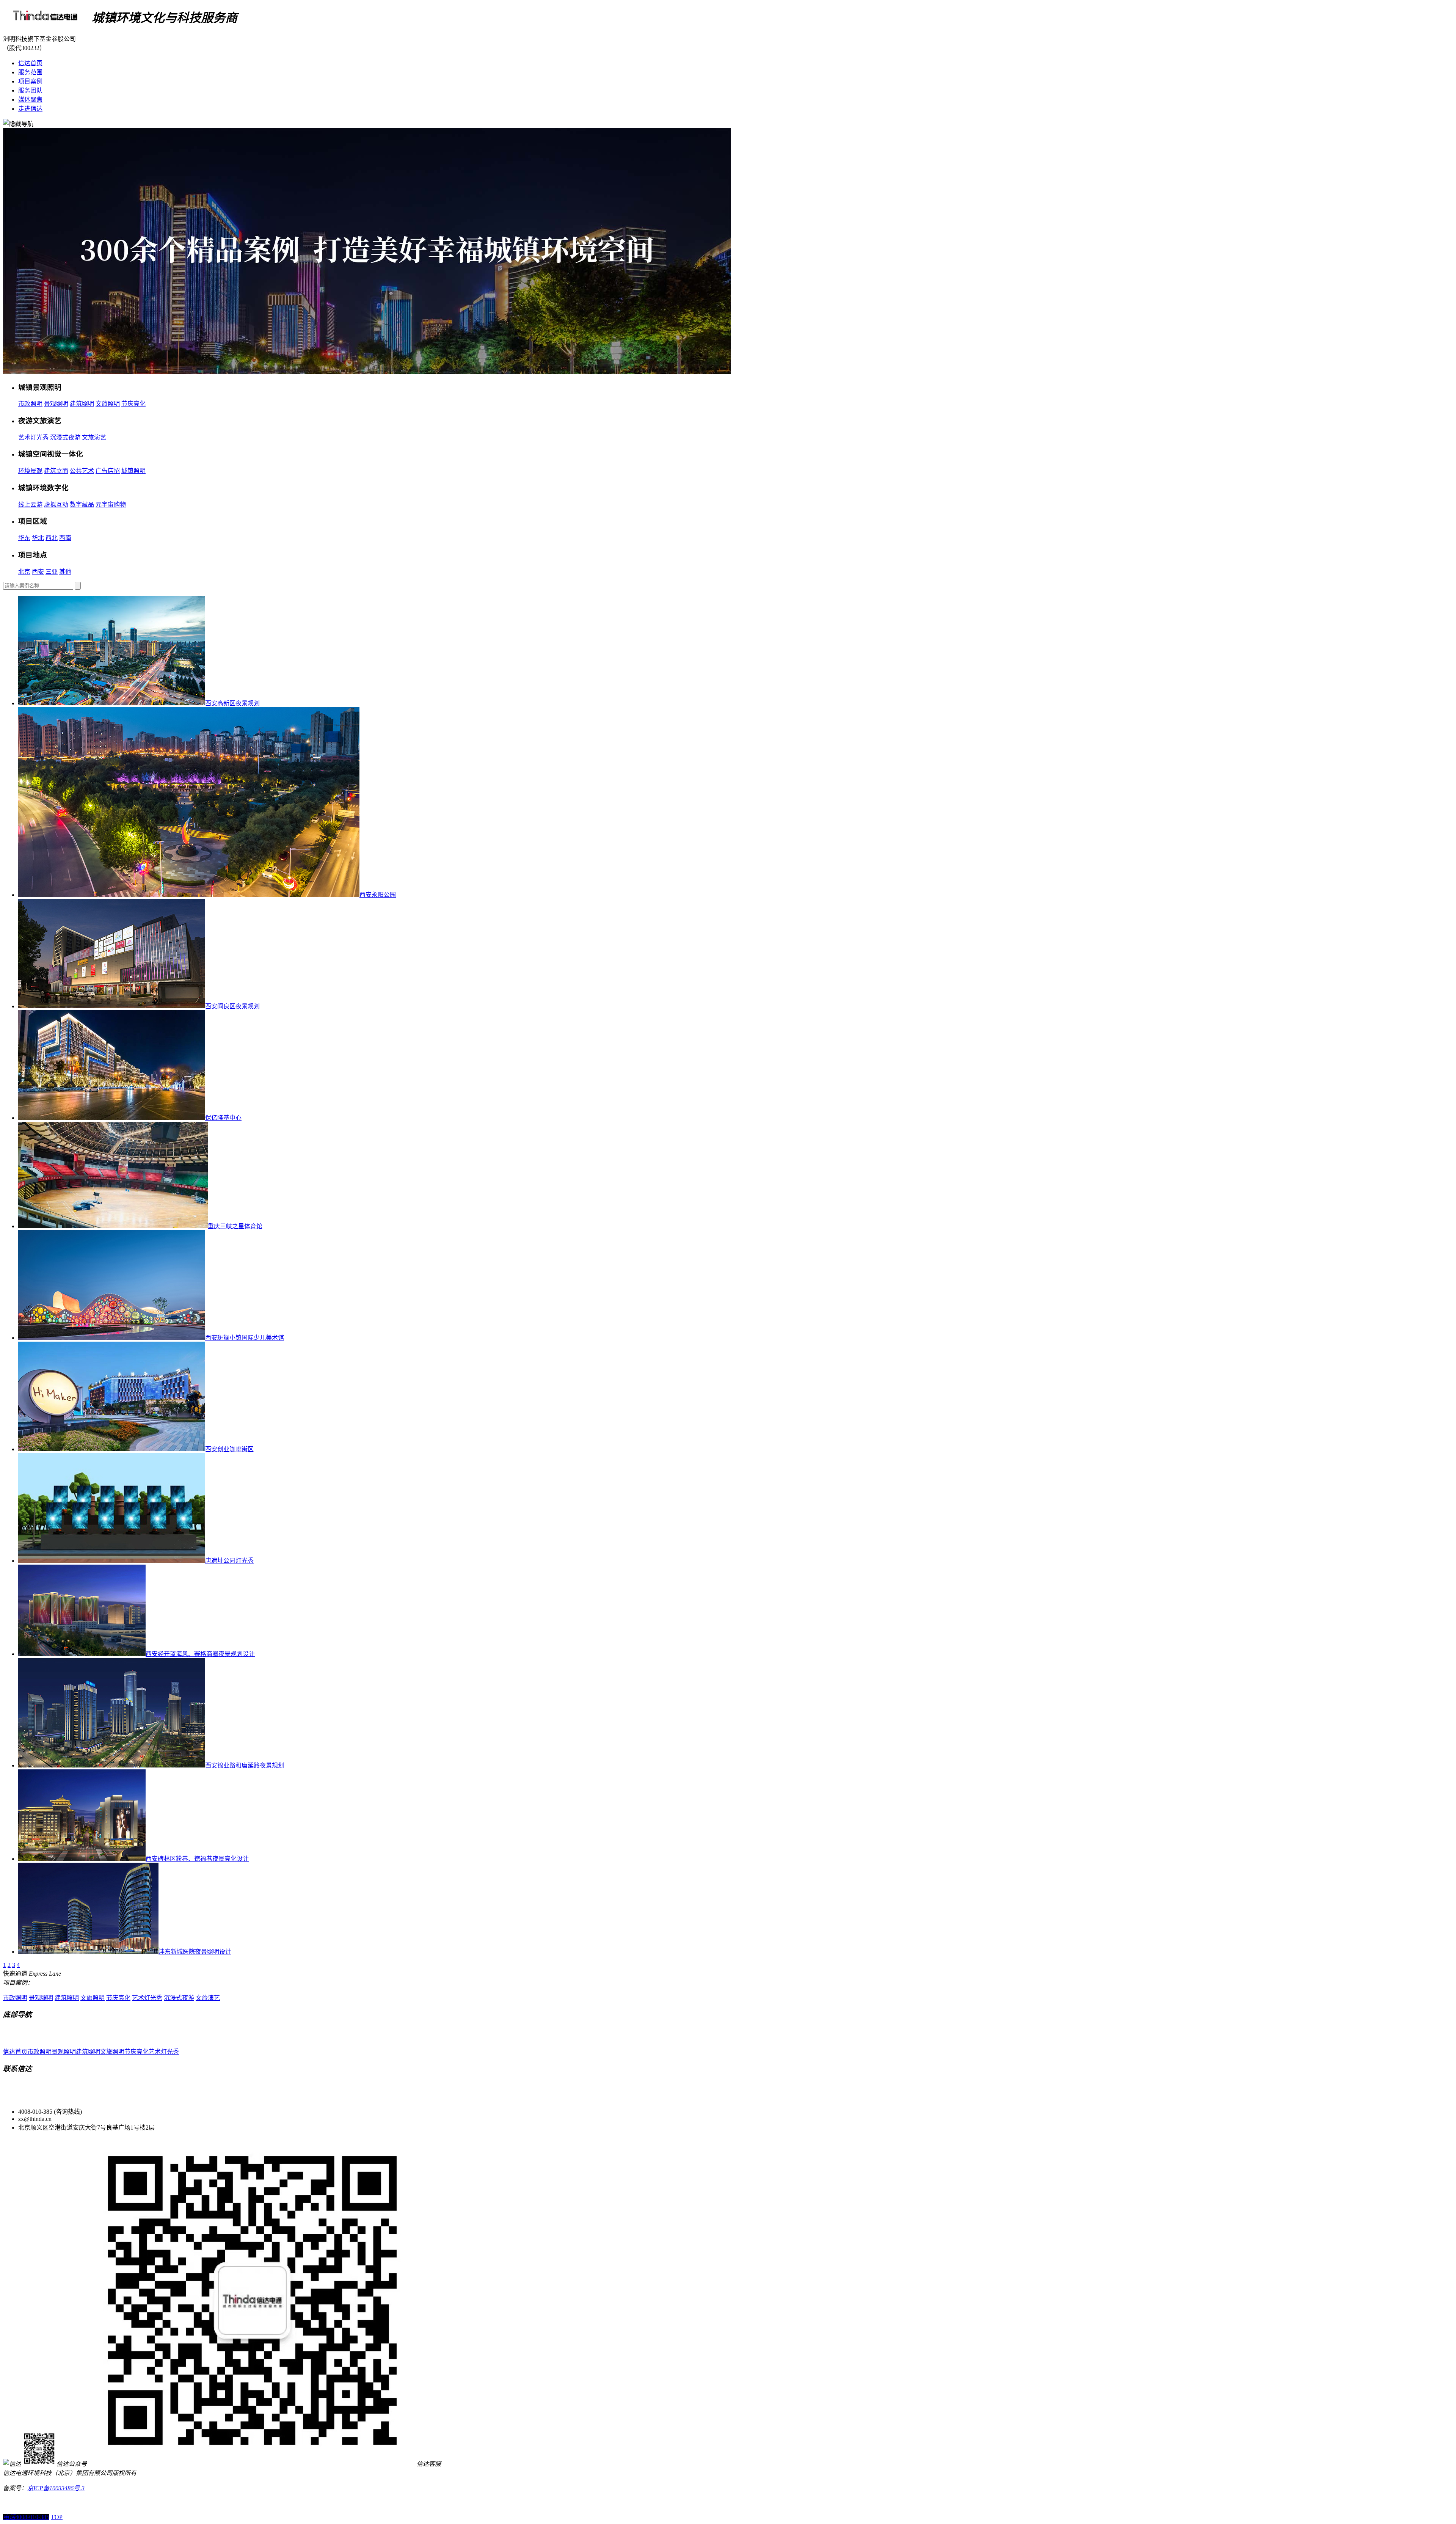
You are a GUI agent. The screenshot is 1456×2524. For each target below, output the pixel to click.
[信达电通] (46, 18)
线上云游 (30, 505)
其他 (65, 572)
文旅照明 (108, 404)
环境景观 (30, 471)
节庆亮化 (133, 404)
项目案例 (30, 81)
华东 (24, 538)
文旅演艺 (94, 437)
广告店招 (108, 471)
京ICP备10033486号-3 (56, 2488)
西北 (52, 538)
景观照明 (56, 404)
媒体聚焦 (30, 100)
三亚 (52, 572)
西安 (38, 572)
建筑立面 (56, 471)
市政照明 (30, 404)
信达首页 (30, 63)
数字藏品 (82, 505)
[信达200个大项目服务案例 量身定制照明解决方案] (367, 372)
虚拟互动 (56, 505)
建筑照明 (82, 404)
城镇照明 (133, 471)
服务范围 (30, 72)
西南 (65, 538)
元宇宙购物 (111, 505)
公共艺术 (82, 471)
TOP (57, 2517)
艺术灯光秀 (33, 437)
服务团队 (30, 90)
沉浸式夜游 (65, 437)
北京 (24, 572)
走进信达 (30, 109)
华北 (38, 538)
